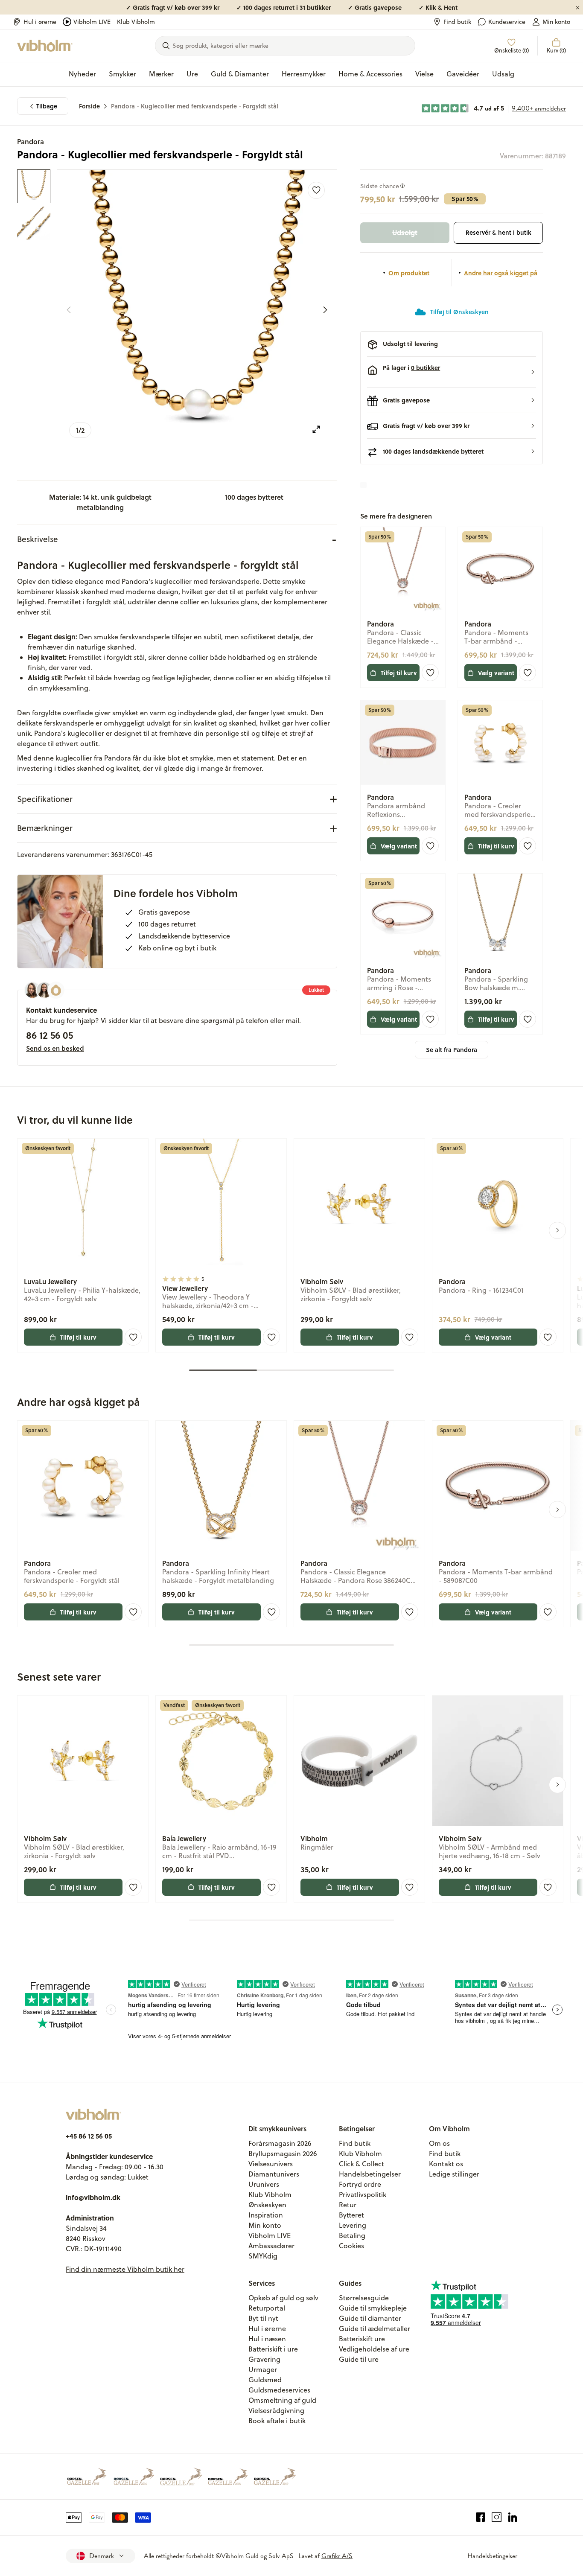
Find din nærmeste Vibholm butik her (125, 2269)
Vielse (424, 74)
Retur (348, 2205)
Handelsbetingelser (370, 2174)
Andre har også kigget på (501, 273)
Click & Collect (361, 2164)
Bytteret (351, 2215)
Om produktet (409, 273)
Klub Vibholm (136, 22)
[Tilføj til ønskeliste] (316, 190)
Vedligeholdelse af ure (374, 2349)
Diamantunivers (274, 2174)
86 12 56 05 (50, 1035)
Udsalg (503, 74)
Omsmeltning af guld (282, 2400)
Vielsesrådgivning (276, 2410)
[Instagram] (497, 2518)
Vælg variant (496, 673)
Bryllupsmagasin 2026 (283, 2153)
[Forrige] (69, 310)
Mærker (161, 74)
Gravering (264, 2359)
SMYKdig (263, 2256)
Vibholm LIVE (92, 22)
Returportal (267, 2308)
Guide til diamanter (370, 2318)
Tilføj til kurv (399, 673)
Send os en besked (55, 1048)
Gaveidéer (463, 74)
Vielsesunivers (271, 2164)
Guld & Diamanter (240, 74)
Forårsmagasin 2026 (280, 2143)
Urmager (263, 2369)
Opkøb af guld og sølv (283, 2298)
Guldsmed (265, 2380)
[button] (452, 372)
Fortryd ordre (360, 2184)
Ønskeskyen (267, 2205)
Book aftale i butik (277, 2421)
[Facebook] (481, 2518)
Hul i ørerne (40, 22)
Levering (353, 2225)
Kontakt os (446, 2164)
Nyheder (82, 74)
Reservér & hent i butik (498, 232)
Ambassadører (271, 2246)
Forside (89, 106)
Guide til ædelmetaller (375, 2328)
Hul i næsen (267, 2339)
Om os (439, 2143)
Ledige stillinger (454, 2174)
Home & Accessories (370, 74)
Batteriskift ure (362, 2339)
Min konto (556, 22)
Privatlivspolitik (363, 2194)
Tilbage (47, 106)
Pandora (31, 141)
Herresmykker (304, 74)
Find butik (457, 22)
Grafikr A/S (337, 2556)
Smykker (122, 74)
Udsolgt (405, 232)
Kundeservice (507, 22)
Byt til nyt (263, 2318)
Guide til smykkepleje (373, 2308)
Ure (192, 74)
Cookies (351, 2246)
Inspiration (266, 2215)
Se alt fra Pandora (452, 1050)
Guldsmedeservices (279, 2390)
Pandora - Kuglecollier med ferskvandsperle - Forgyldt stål (195, 106)
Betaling (352, 2235)
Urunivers (264, 2184)
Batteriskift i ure (273, 2349)
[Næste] (325, 310)
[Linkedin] (513, 2518)
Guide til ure (359, 2359)
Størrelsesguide (364, 2298)
